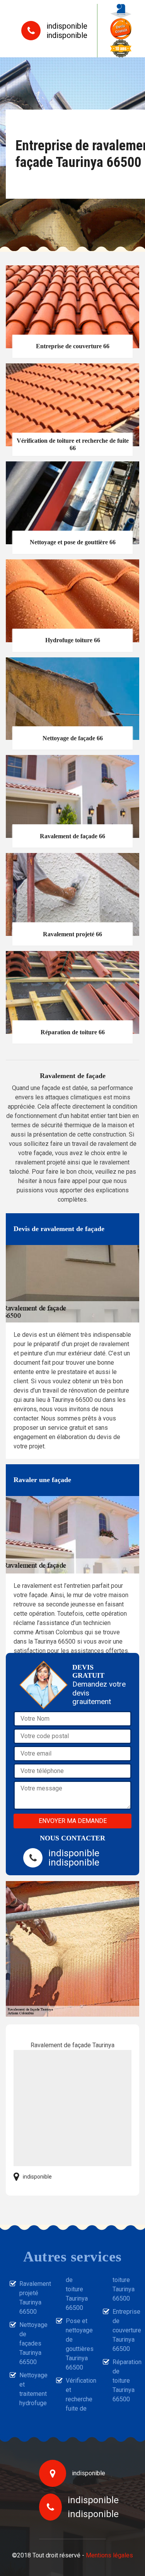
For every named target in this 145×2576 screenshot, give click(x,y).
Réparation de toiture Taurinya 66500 (124, 2381)
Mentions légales (109, 2555)
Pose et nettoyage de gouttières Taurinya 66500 (77, 2344)
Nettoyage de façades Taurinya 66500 (31, 2343)
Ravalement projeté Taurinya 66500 (31, 2298)
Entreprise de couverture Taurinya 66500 (124, 2330)
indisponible (67, 26)
